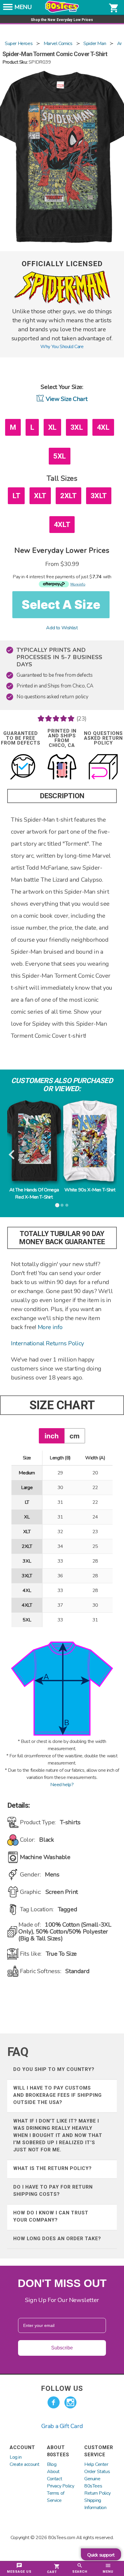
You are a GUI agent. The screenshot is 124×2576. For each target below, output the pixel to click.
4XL (103, 427)
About (53, 2472)
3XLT (99, 496)
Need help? (62, 1785)
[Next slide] (112, 1155)
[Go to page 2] (62, 1205)
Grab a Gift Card (62, 2426)
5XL (60, 456)
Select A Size (61, 605)
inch (52, 1436)
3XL (77, 427)
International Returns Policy (47, 1343)
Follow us (62, 2388)
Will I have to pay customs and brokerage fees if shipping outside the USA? (57, 2095)
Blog (52, 2464)
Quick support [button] (101, 2555)
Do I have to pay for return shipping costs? (53, 2191)
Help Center (96, 2464)
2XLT (68, 496)
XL (52, 427)
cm (74, 1436)
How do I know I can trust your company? (51, 2216)
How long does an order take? (57, 2239)
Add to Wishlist (62, 628)
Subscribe (62, 2348)
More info (50, 1327)
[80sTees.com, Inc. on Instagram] (70, 2403)
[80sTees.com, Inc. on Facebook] (54, 2403)
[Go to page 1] (57, 1205)
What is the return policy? (53, 2168)
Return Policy (98, 2493)
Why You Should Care (62, 347)
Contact (54, 2479)
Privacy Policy (60, 2486)
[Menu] (8, 9)
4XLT (62, 525)
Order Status (97, 2472)
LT (16, 496)
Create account (24, 2464)
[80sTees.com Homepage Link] (62, 11)
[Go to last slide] (12, 1155)
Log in (16, 2457)
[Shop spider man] (62, 303)
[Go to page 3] (67, 1205)
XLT (40, 496)
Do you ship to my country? (54, 2069)
